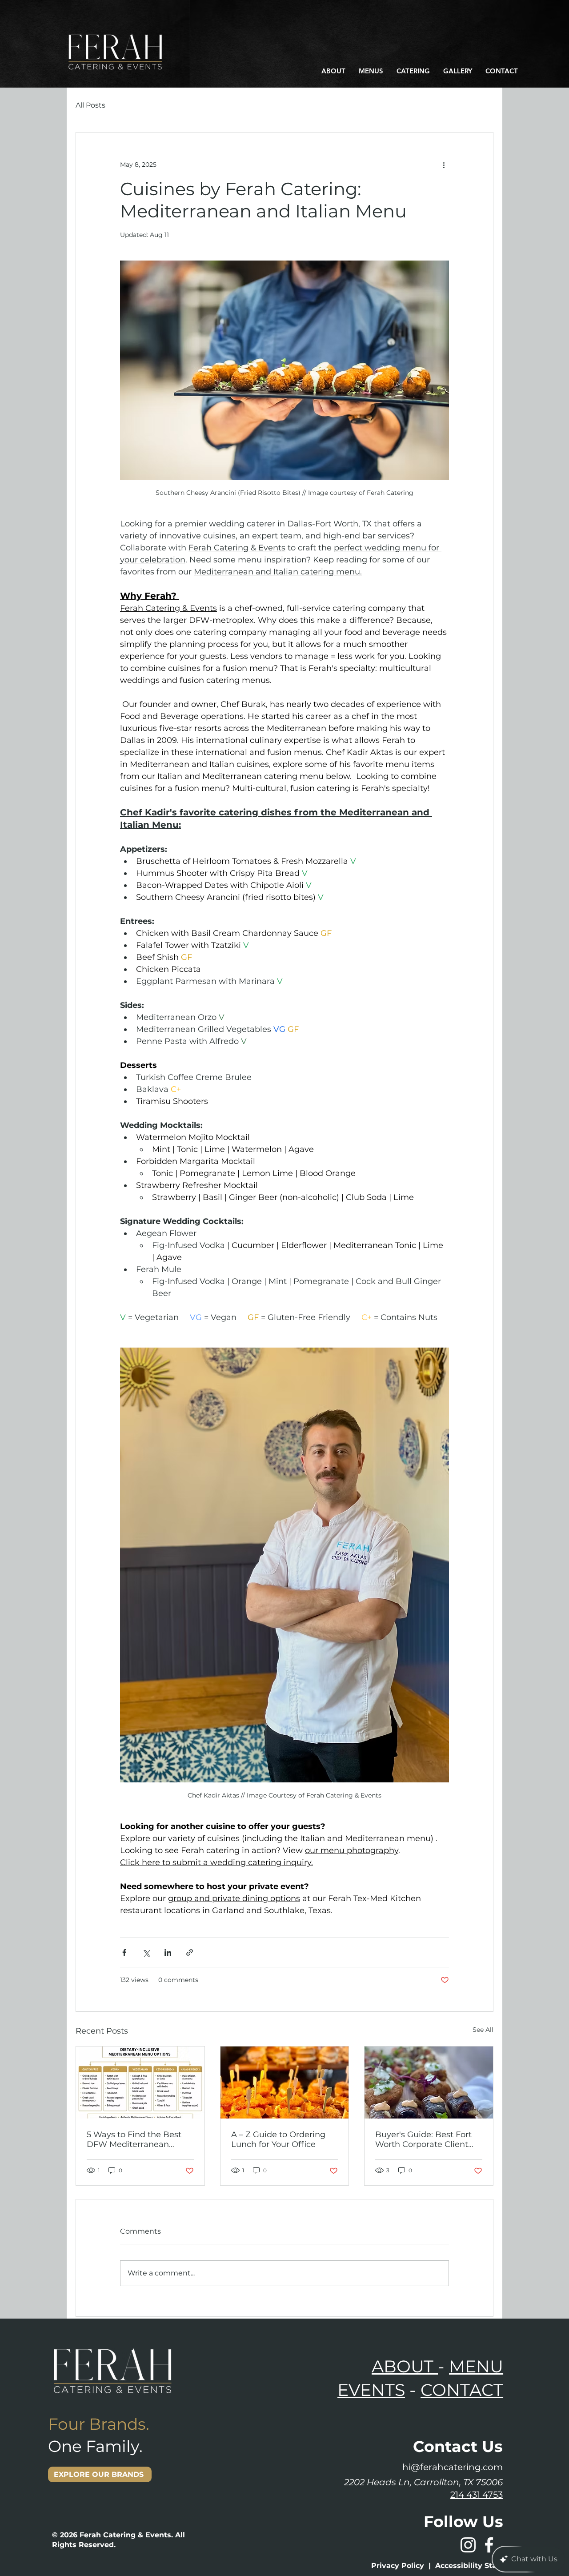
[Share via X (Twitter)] (146, 1952)
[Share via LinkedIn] (168, 1952)
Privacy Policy (398, 2566)
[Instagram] (468, 2545)
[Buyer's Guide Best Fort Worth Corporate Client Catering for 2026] (429, 2082)
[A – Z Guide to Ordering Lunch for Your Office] (285, 2082)
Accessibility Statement (480, 2566)
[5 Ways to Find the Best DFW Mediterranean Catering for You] (140, 2082)
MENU (476, 2366)
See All (483, 2030)
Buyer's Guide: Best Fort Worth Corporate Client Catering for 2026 (423, 2139)
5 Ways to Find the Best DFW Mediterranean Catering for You (134, 2139)
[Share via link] (190, 1952)
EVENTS (371, 2390)
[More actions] (444, 165)
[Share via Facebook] (124, 1952)
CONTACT (462, 2390)
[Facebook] (489, 2545)
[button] (333, 71)
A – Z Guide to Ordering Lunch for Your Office (278, 2139)
